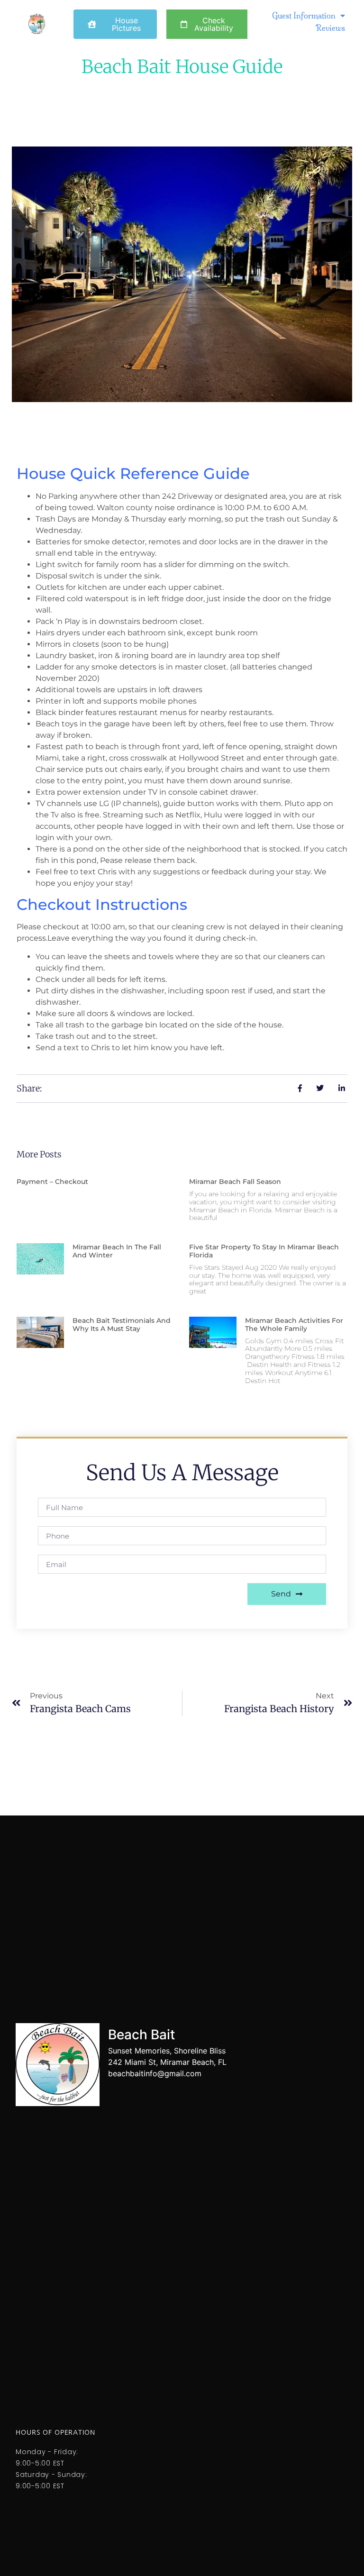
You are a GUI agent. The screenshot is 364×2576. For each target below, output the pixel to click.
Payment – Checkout (52, 1182)
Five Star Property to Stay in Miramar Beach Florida (264, 1251)
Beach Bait (141, 2035)
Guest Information (304, 16)
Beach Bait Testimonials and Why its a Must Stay (122, 1325)
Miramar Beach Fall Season (235, 1182)
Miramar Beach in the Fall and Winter (117, 1251)
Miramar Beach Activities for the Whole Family (294, 1325)
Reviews (330, 28)
